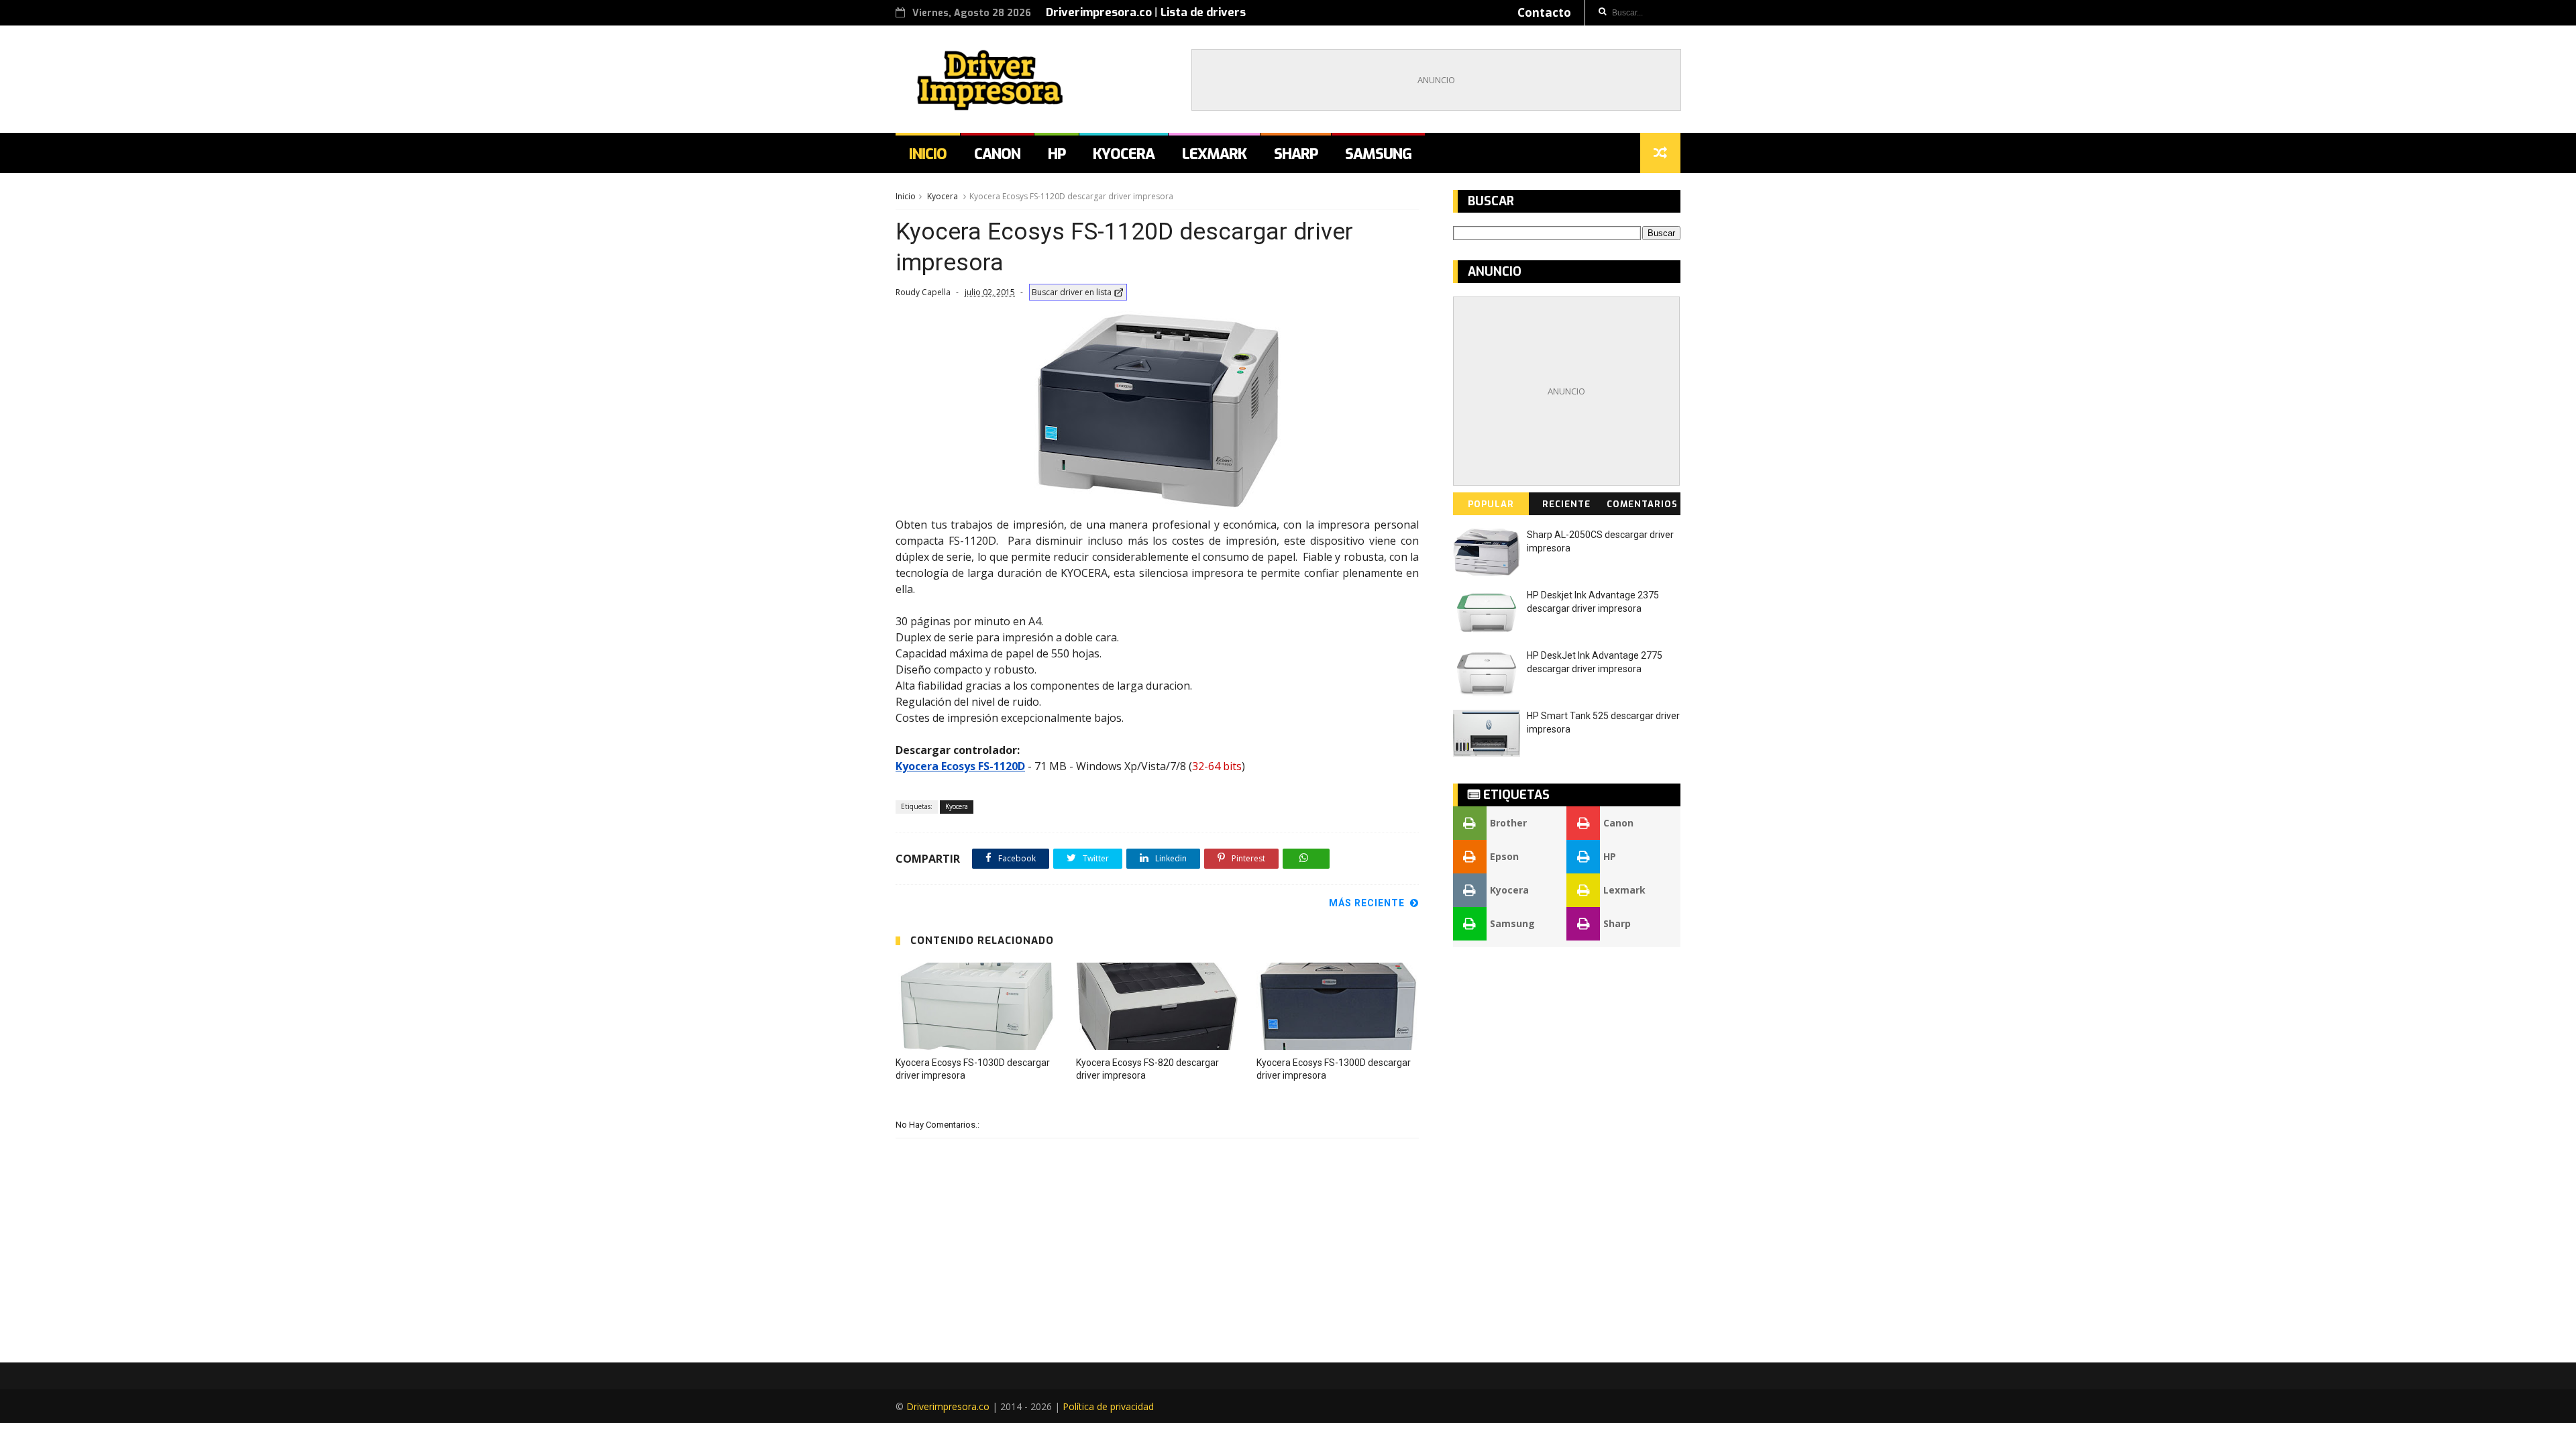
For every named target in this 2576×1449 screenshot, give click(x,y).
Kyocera (1124, 154)
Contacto (1544, 12)
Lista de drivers (1203, 12)
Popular (1491, 504)
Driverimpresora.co (1099, 12)
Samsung (1378, 154)
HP (1057, 154)
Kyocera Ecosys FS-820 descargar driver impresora (1147, 1069)
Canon (997, 154)
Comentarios (1642, 504)
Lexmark (1214, 154)
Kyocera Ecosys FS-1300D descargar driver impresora (1334, 1069)
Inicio (928, 154)
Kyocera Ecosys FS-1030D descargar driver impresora (973, 1069)
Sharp (1296, 154)
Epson (1504, 856)
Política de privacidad (1108, 1406)
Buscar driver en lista (1072, 292)
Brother (1508, 823)
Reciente (1566, 504)
